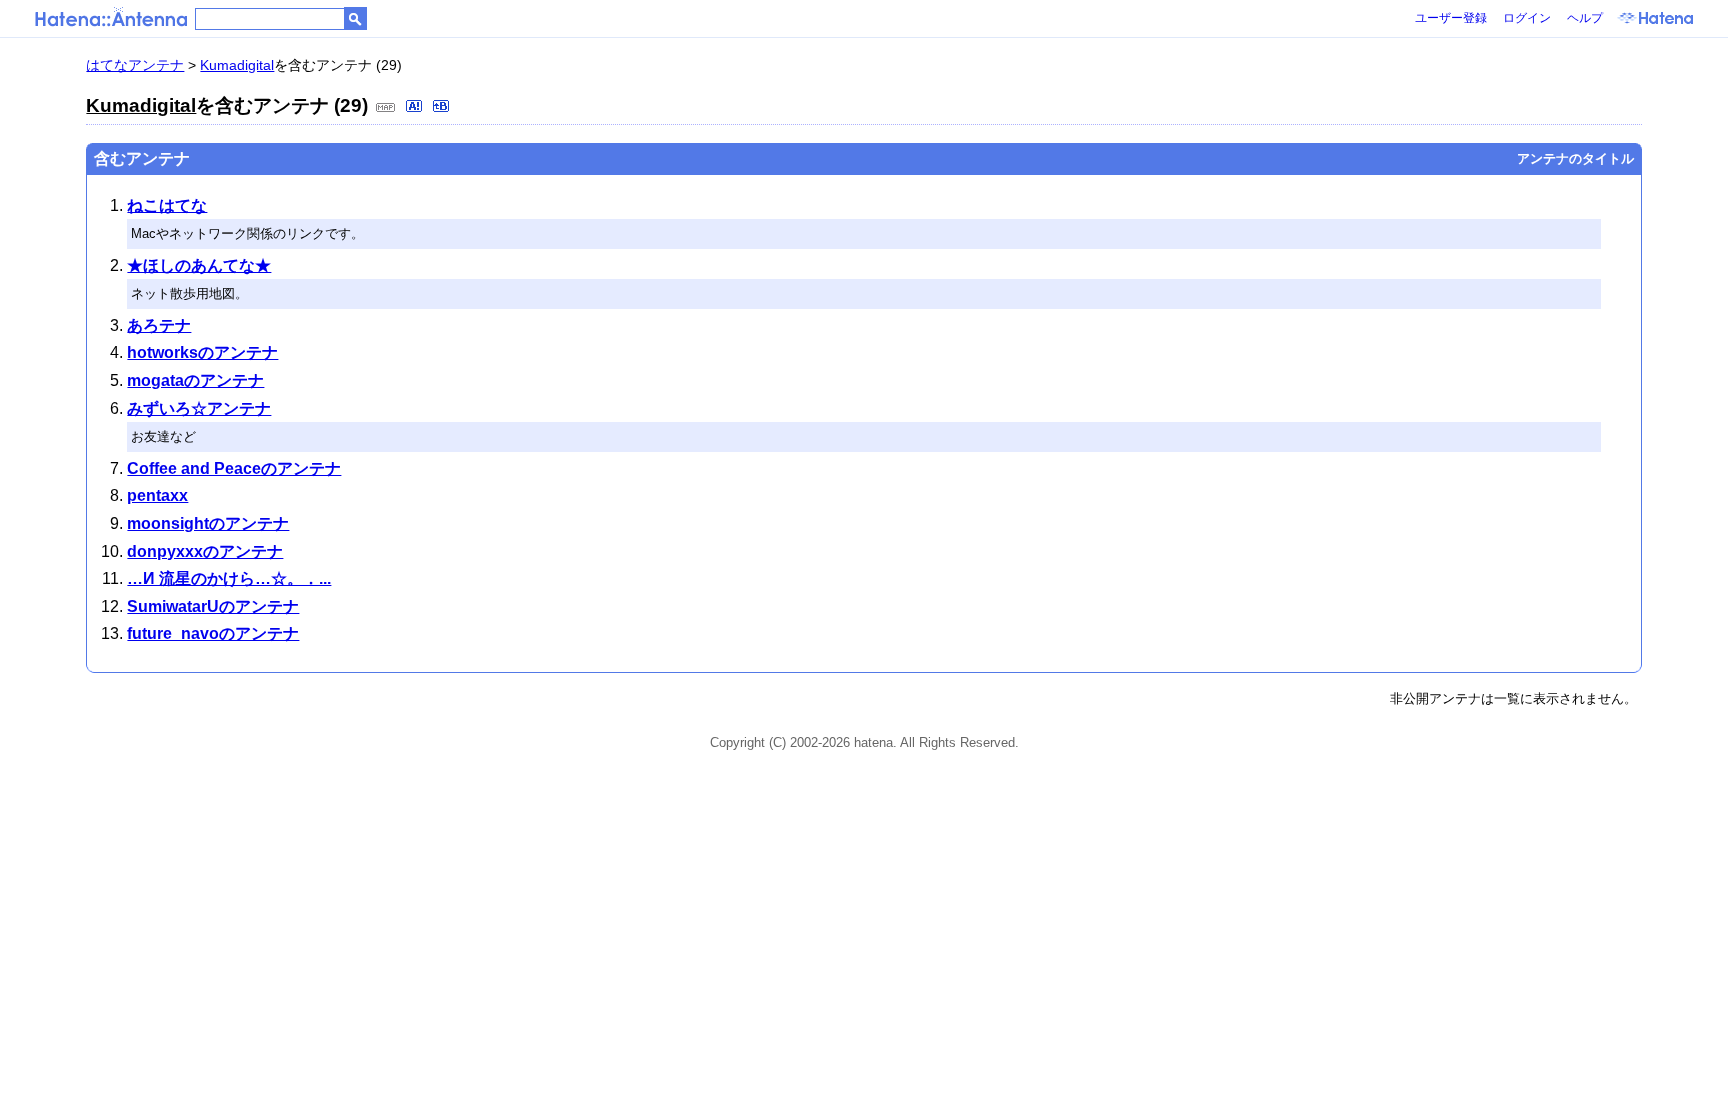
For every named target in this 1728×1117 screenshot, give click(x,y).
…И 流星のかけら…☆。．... (229, 578)
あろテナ (159, 325)
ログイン (1527, 18)
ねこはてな (167, 205)
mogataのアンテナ (195, 380)
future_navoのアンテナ (213, 633)
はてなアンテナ (135, 65)
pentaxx (157, 495)
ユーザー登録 (1451, 18)
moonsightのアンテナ (208, 523)
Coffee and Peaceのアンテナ (234, 468)
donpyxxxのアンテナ (205, 551)
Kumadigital (237, 65)
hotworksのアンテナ (202, 352)
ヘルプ (1585, 18)
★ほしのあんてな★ (199, 265)
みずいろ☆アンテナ (199, 408)
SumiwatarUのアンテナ (213, 606)
